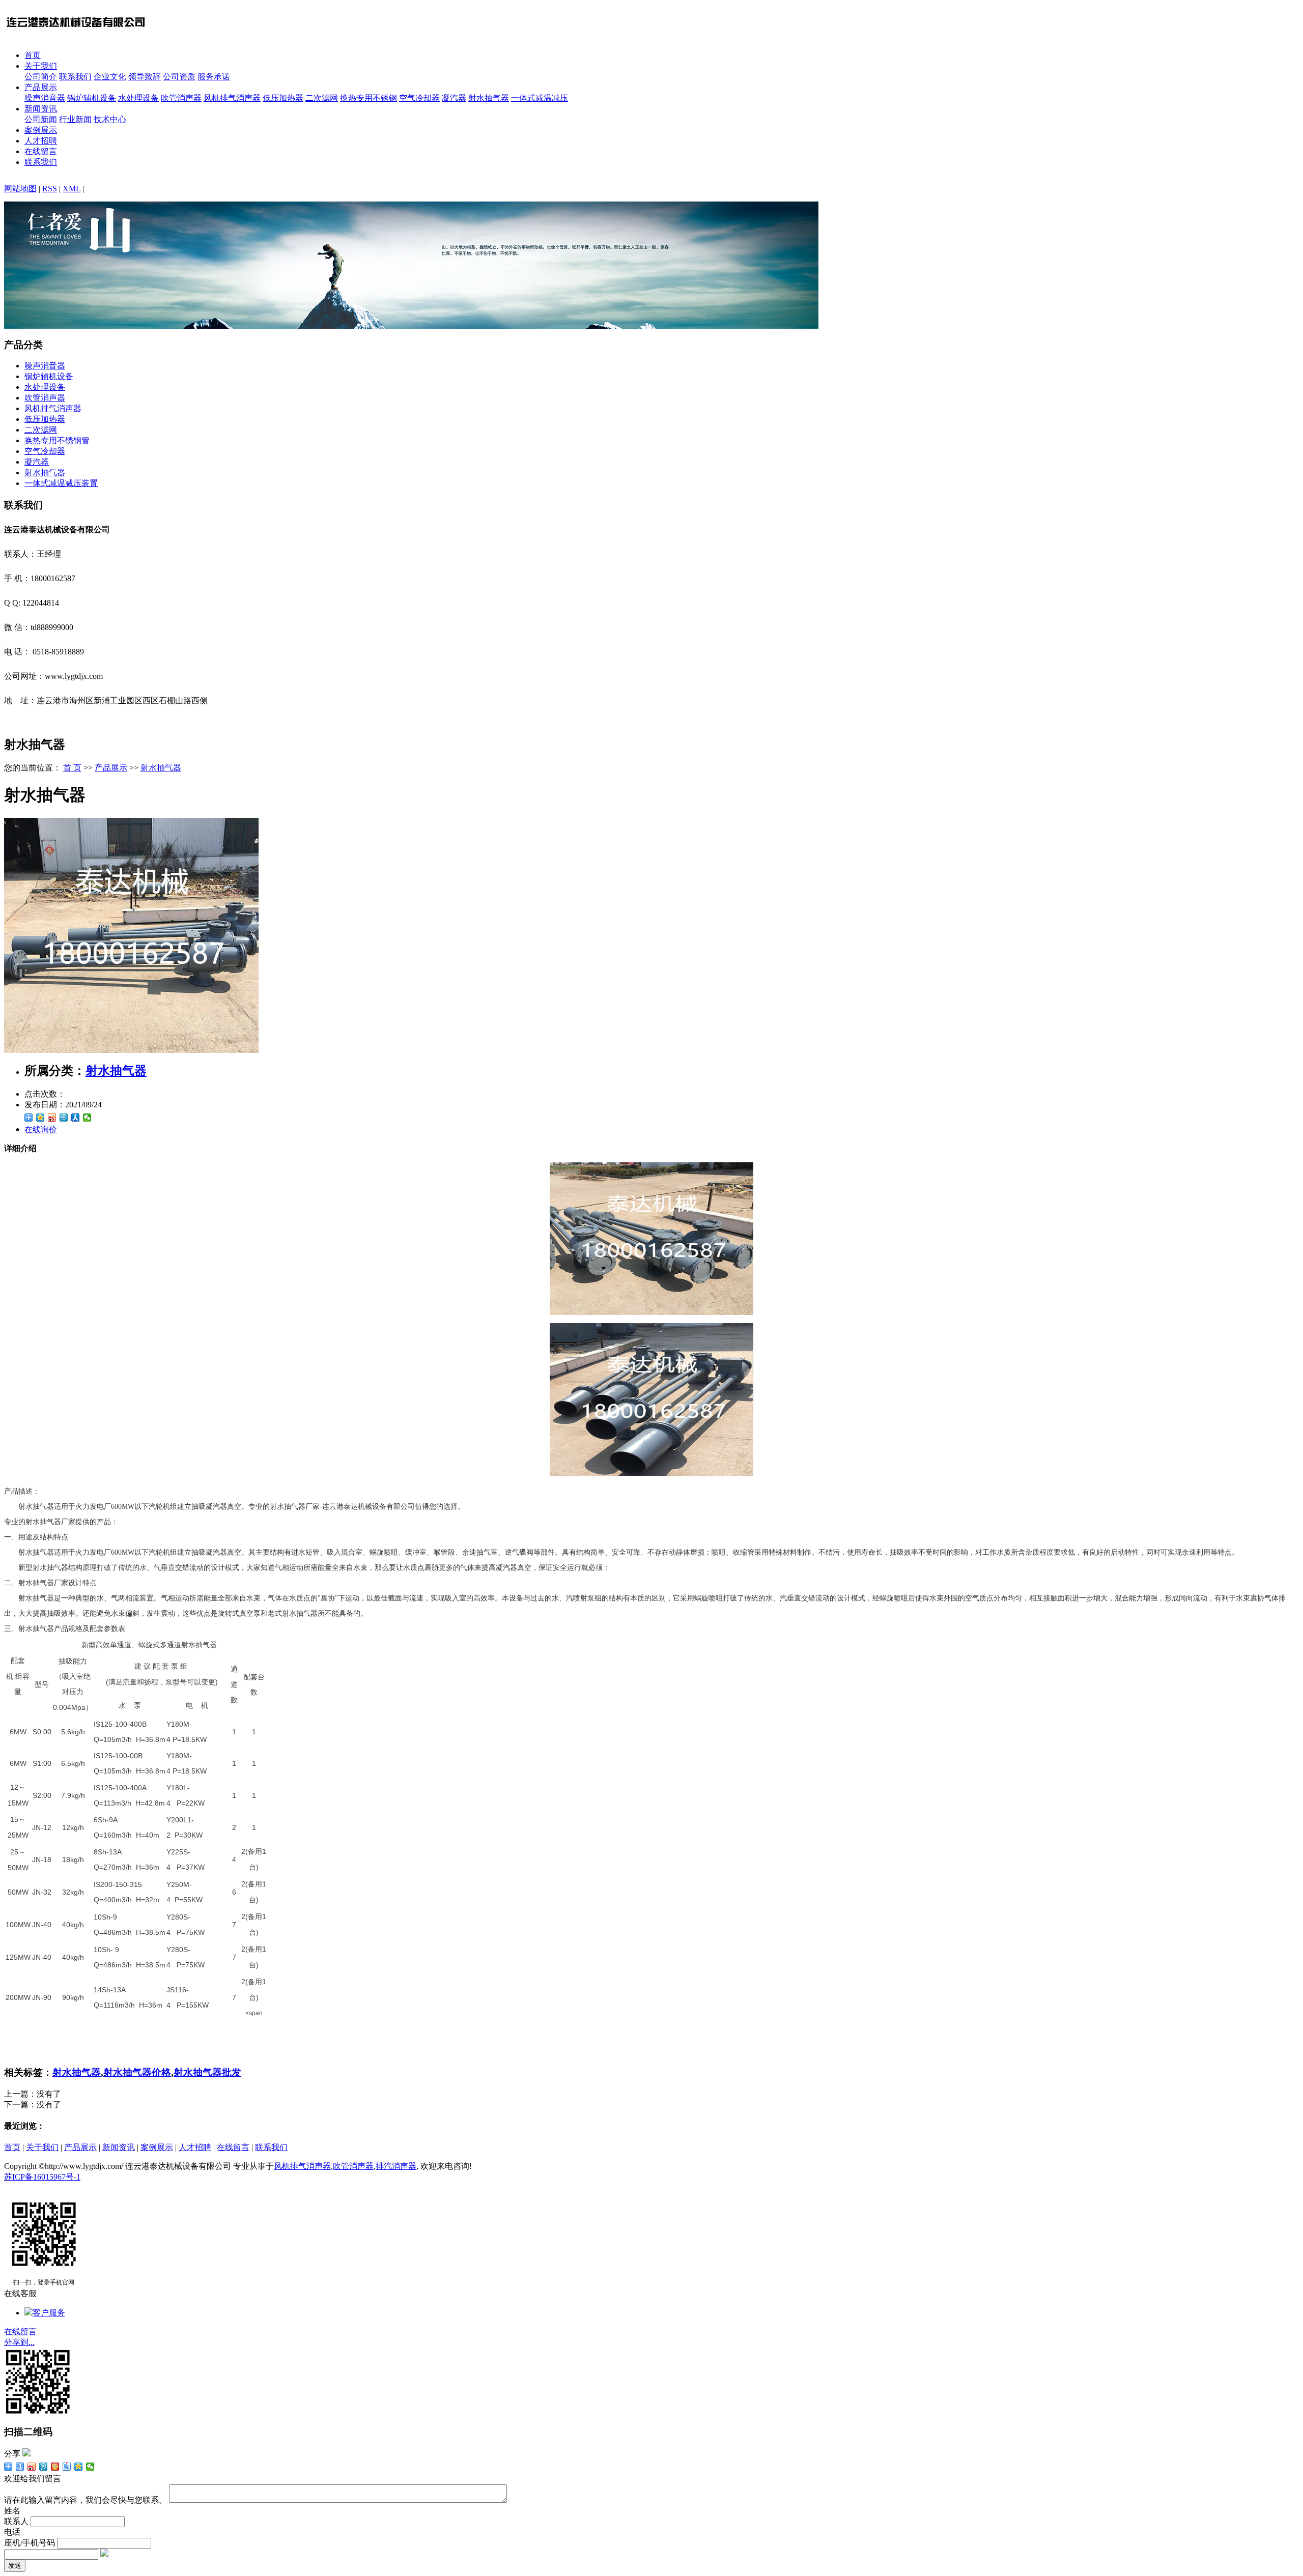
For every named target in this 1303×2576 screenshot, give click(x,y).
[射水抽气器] (131, 1050)
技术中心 (110, 119)
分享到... (19, 2342)
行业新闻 (75, 119)
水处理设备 (138, 98)
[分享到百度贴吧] (67, 2467)
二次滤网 (322, 98)
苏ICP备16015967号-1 (42, 2177)
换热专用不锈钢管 (57, 440)
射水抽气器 (489, 98)
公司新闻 (41, 119)
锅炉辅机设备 (92, 98)
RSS (50, 189)
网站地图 (20, 189)
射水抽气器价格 (137, 2072)
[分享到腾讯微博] (64, 1118)
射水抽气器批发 (207, 2072)
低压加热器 (283, 98)
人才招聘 (41, 141)
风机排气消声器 (232, 98)
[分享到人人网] (76, 1118)
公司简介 (41, 77)
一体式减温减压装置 (61, 483)
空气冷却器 (419, 98)
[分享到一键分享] (20, 2467)
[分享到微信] (87, 1118)
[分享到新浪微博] (52, 1118)
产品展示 (41, 87)
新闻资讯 (41, 109)
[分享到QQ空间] (40, 1118)
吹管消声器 (181, 98)
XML (72, 189)
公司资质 (179, 77)
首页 (33, 55)
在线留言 (41, 151)
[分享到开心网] (55, 2467)
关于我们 (41, 66)
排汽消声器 (396, 2166)
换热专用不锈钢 (369, 98)
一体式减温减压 (540, 98)
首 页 (72, 768)
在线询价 (41, 1129)
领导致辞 (145, 77)
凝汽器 (454, 98)
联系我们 (75, 77)
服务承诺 (214, 77)
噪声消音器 (45, 98)
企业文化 (110, 77)
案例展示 (41, 130)
